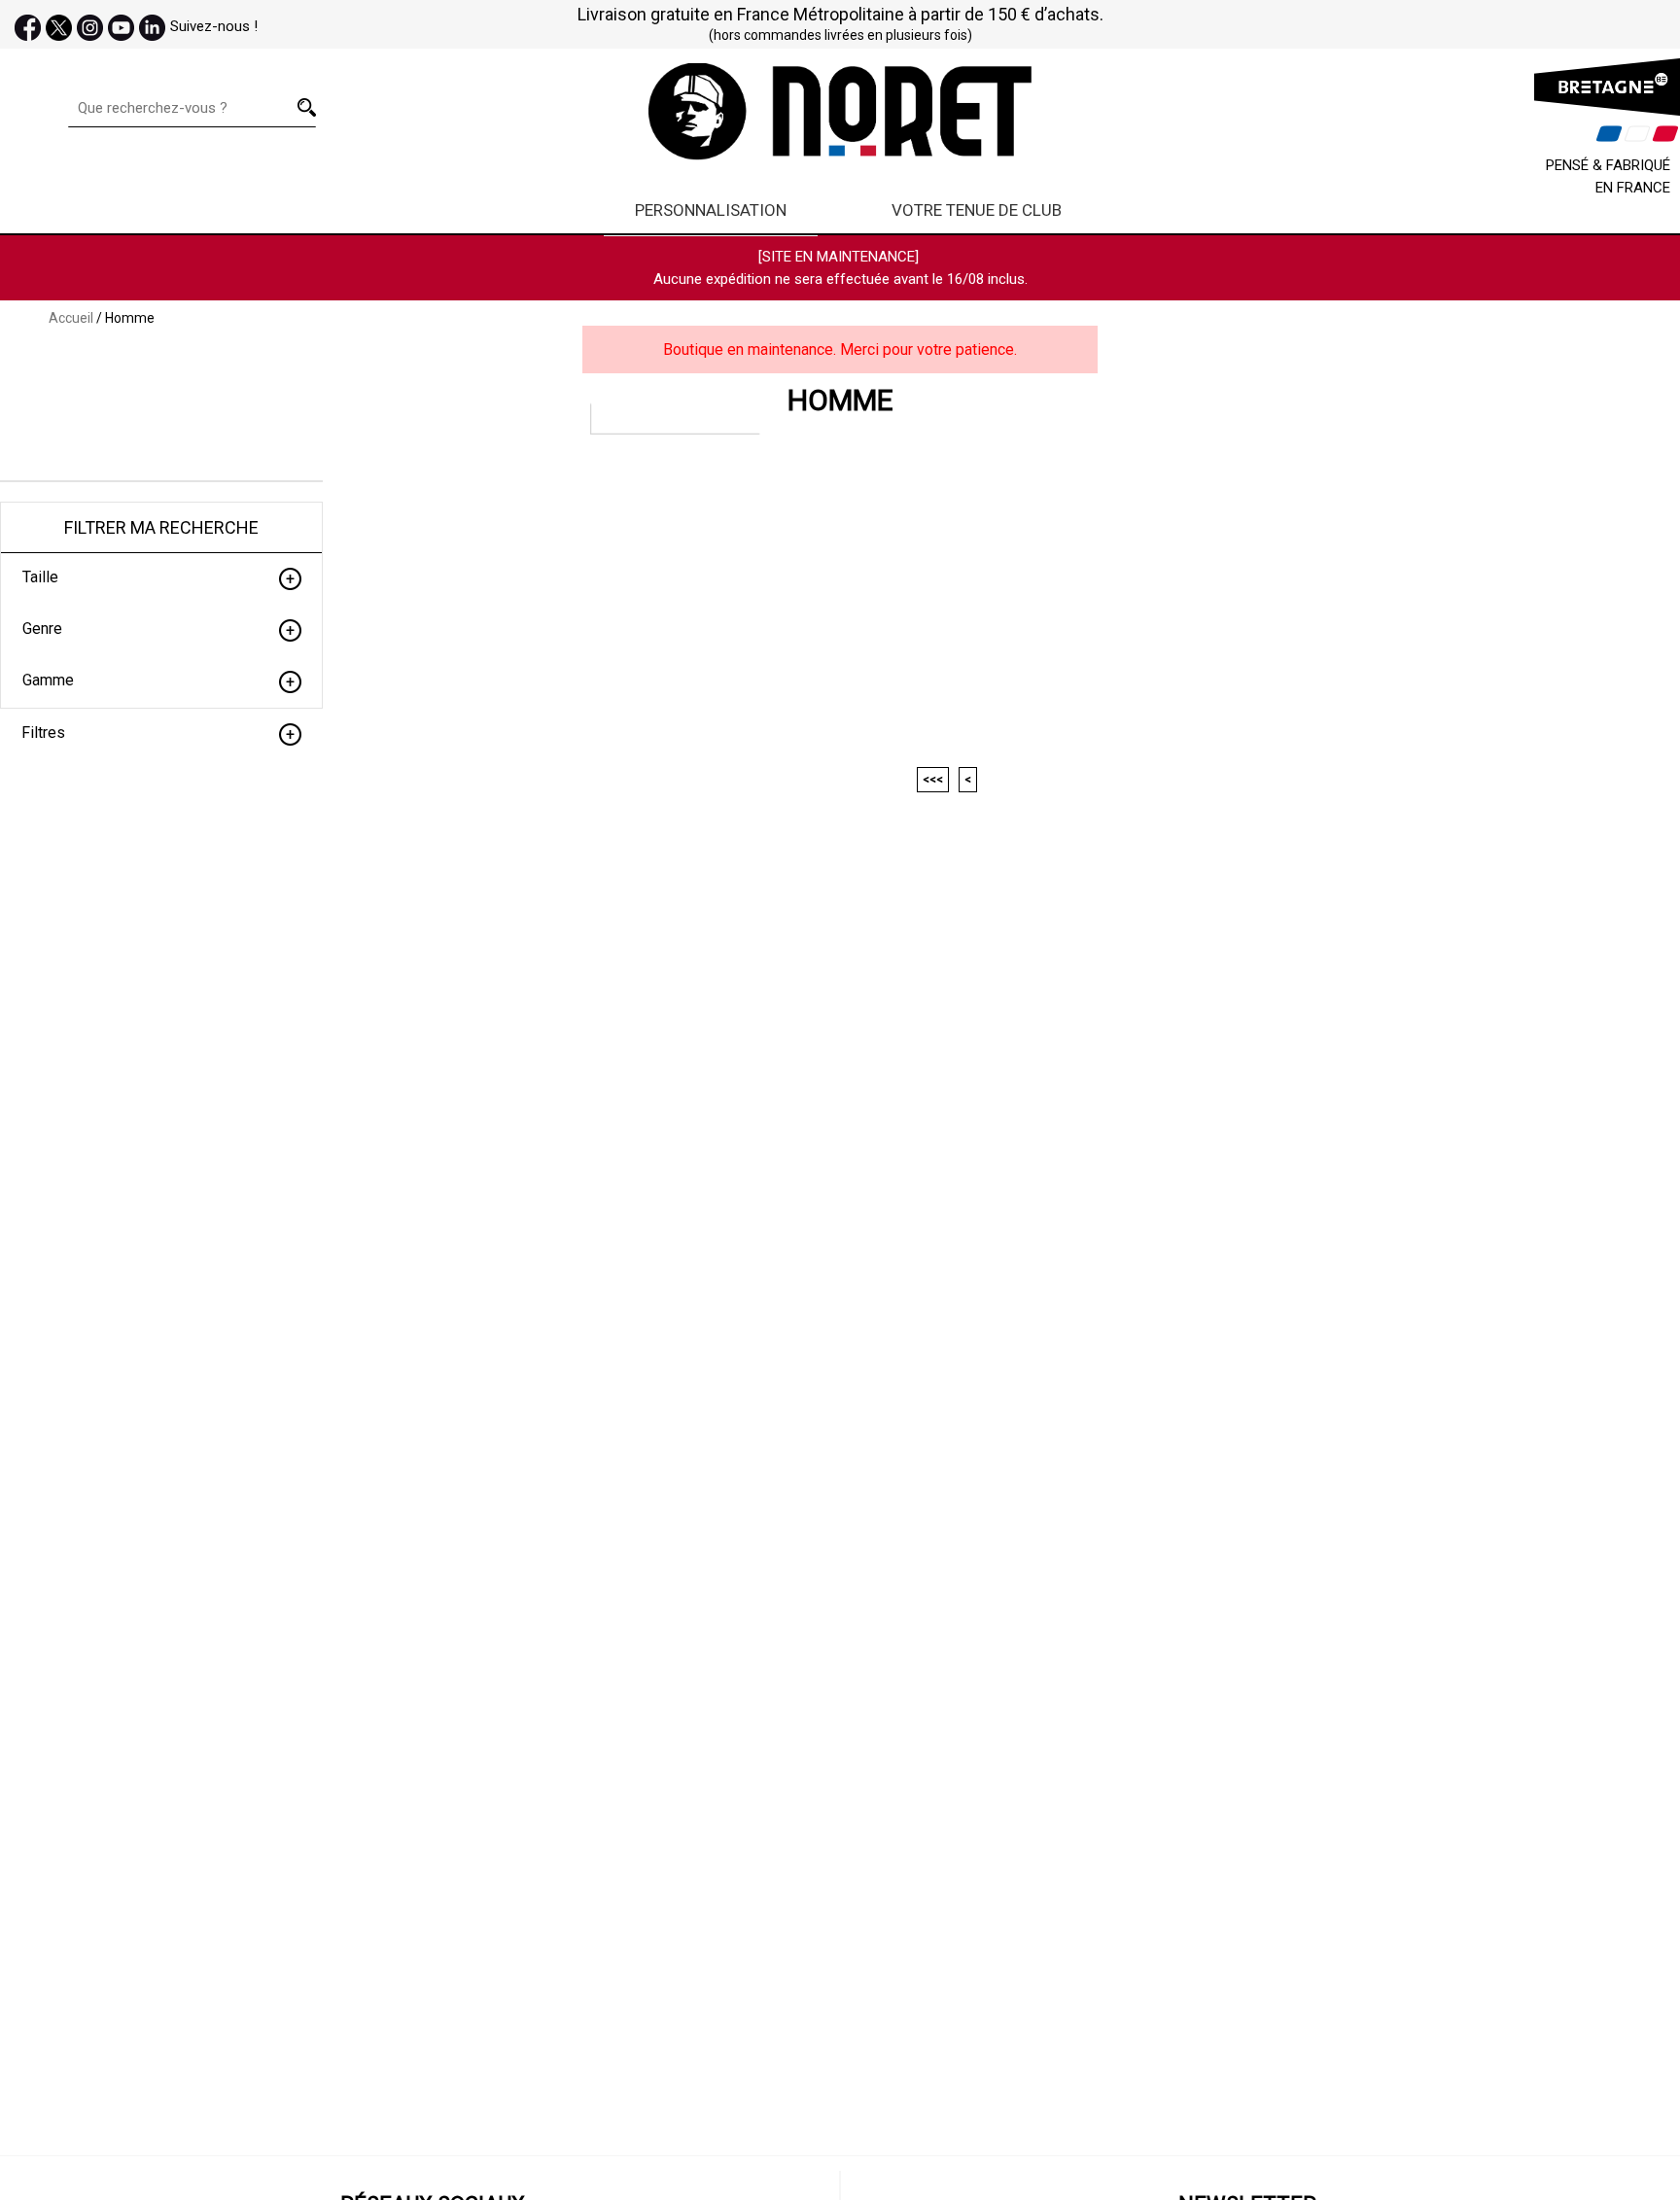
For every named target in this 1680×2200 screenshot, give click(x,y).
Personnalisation (711, 210)
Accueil (71, 318)
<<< (933, 780)
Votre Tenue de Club (977, 210)
